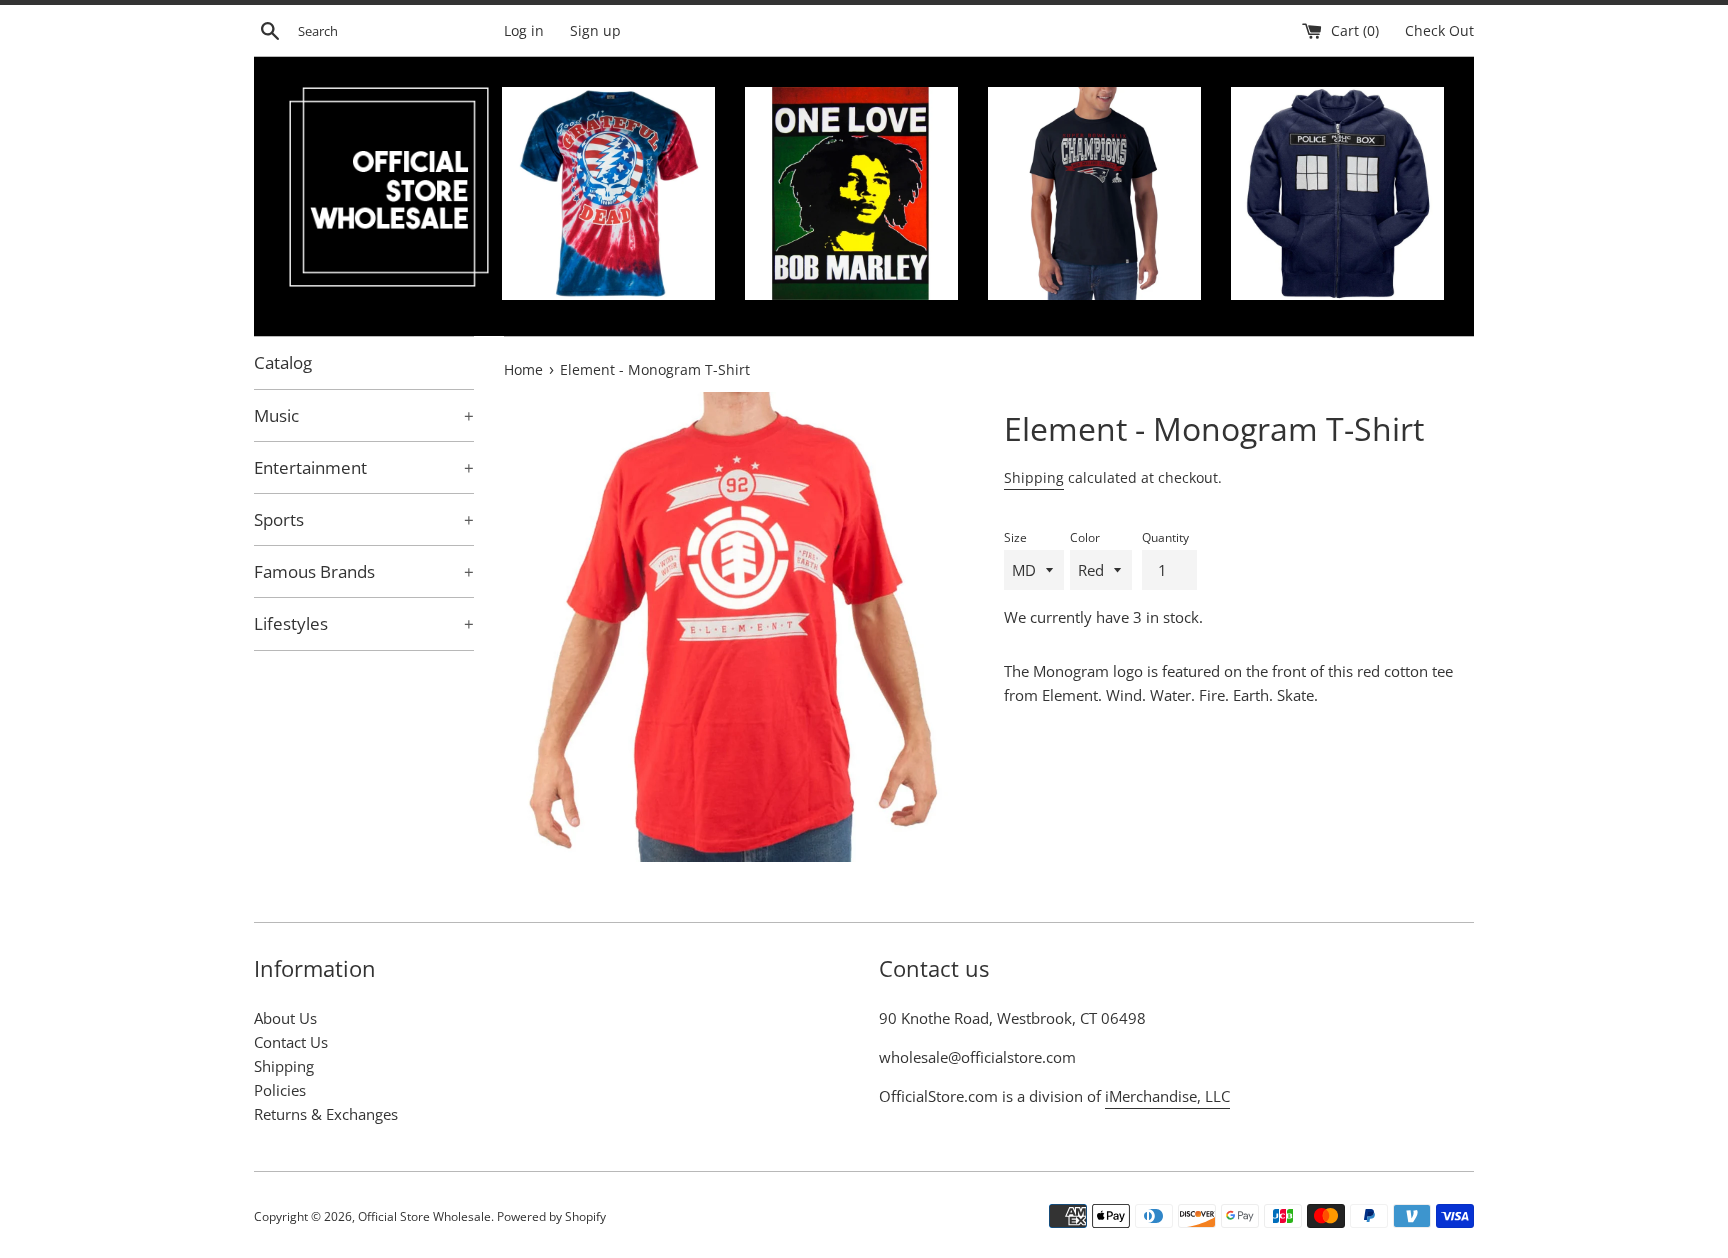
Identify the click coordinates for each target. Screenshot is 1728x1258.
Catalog (283, 362)
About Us (285, 1018)
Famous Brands (364, 571)
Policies (280, 1090)
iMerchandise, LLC (1167, 1096)
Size (1015, 537)
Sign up (595, 31)
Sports (364, 519)
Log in (524, 31)
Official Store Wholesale (424, 1216)
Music (364, 415)
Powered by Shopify (551, 1216)
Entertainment (364, 467)
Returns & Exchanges (326, 1114)
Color (1085, 537)
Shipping (1034, 477)
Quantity (1165, 537)
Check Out (1439, 31)
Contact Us (291, 1042)
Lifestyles (364, 623)
